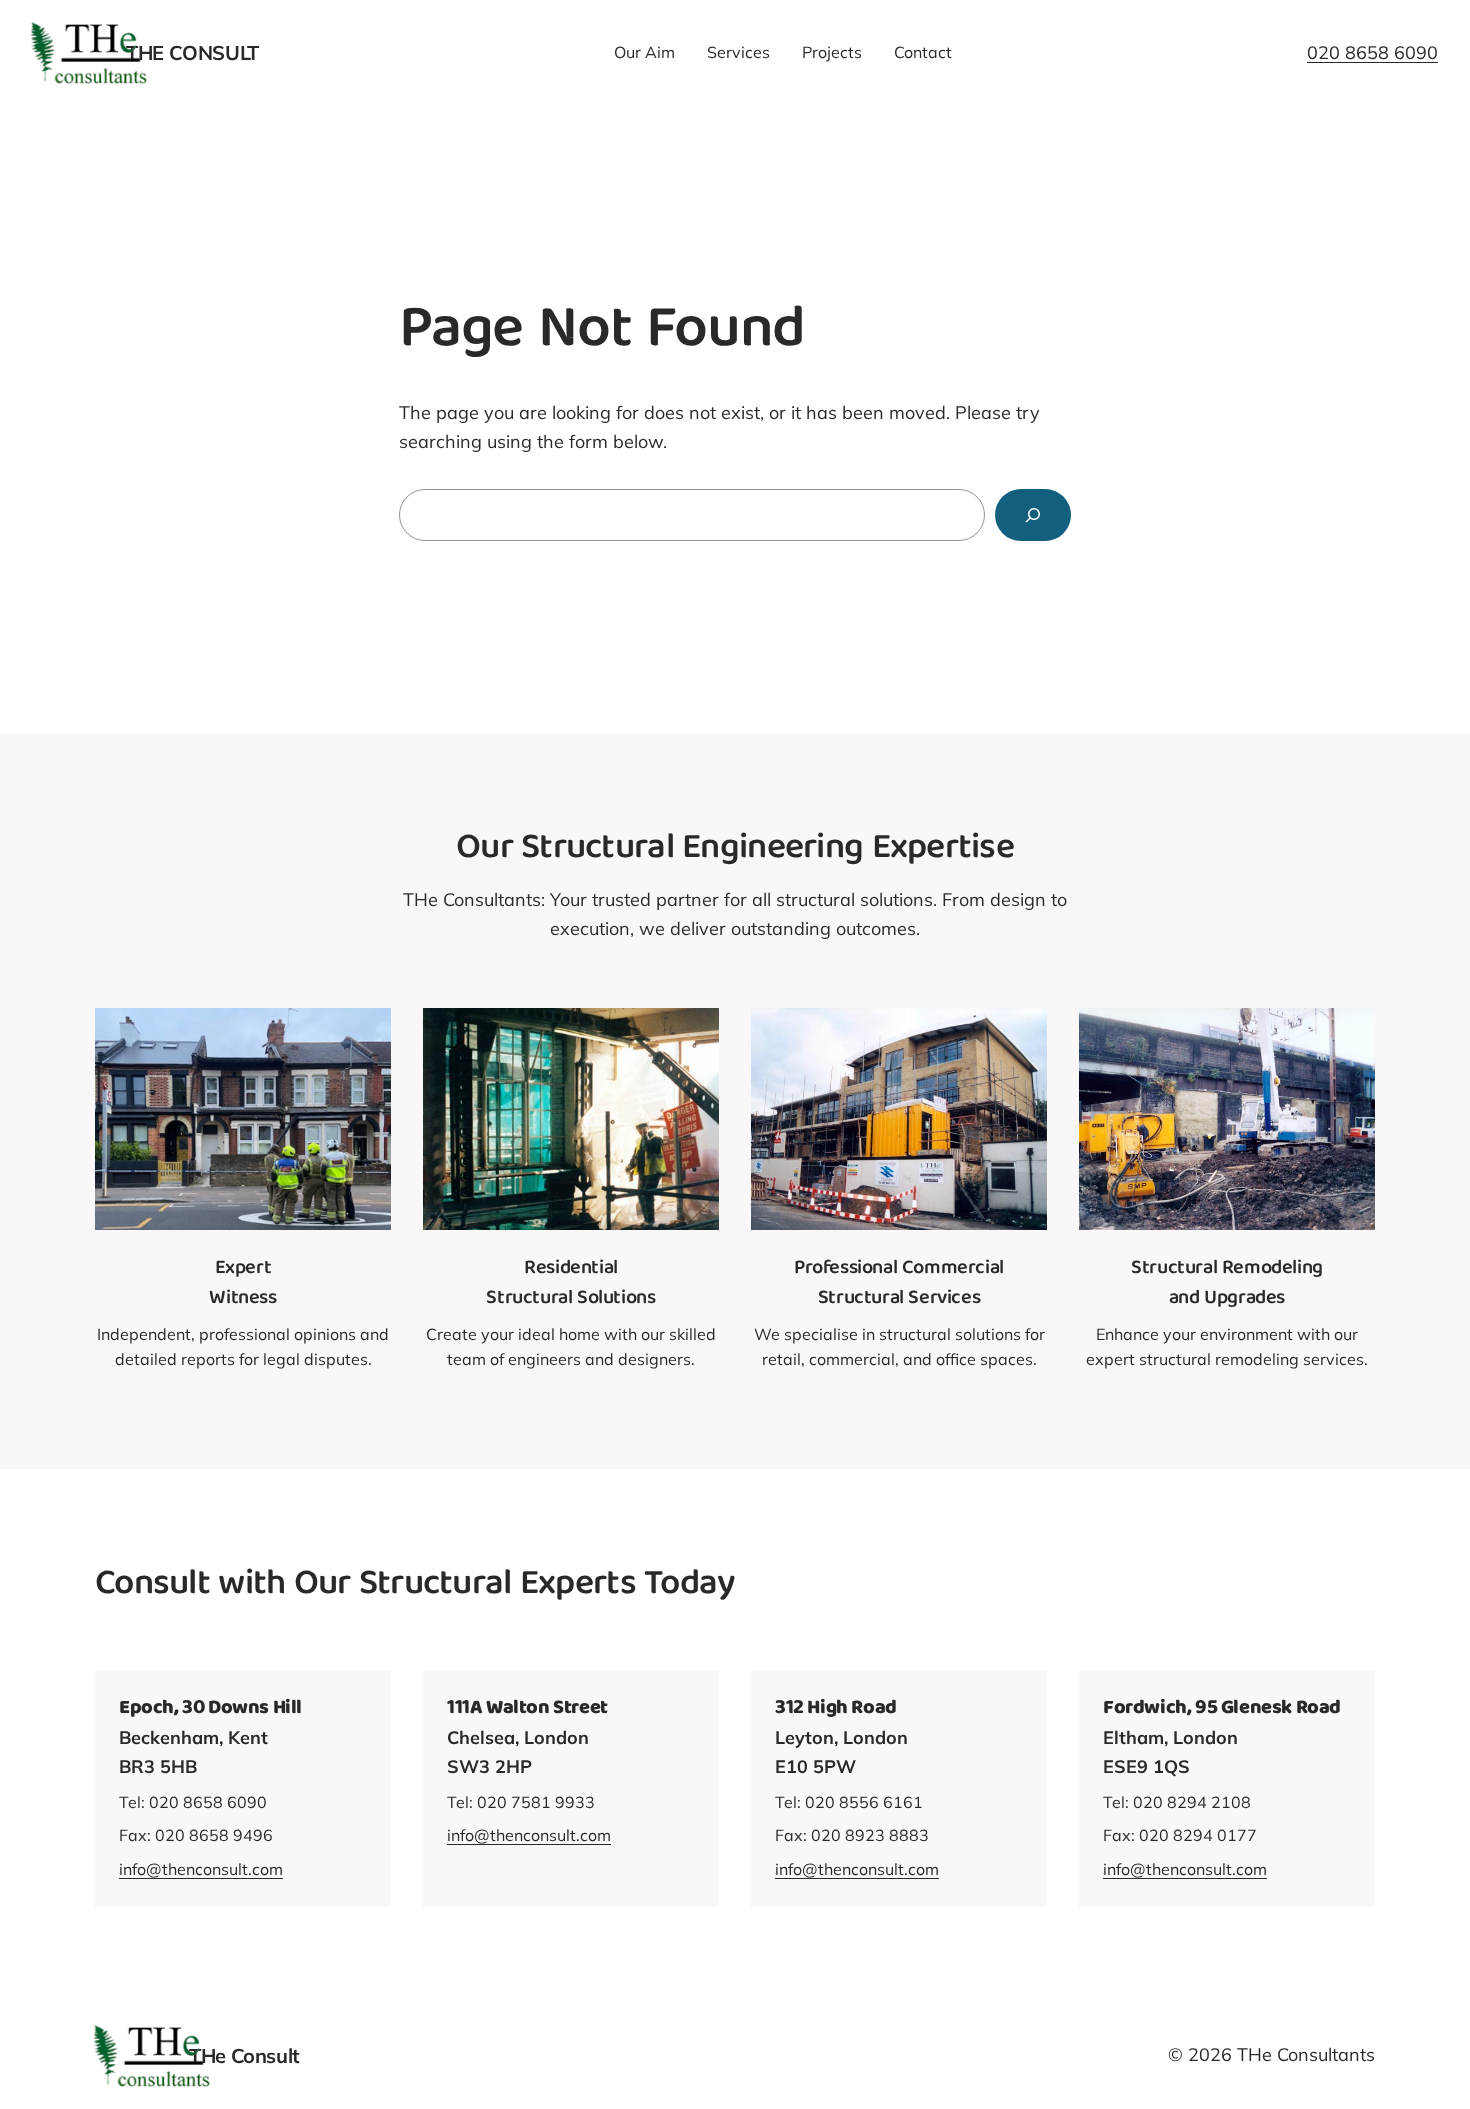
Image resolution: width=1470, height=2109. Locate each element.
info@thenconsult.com (201, 1869)
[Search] (1033, 515)
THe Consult (192, 52)
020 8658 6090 (1372, 52)
